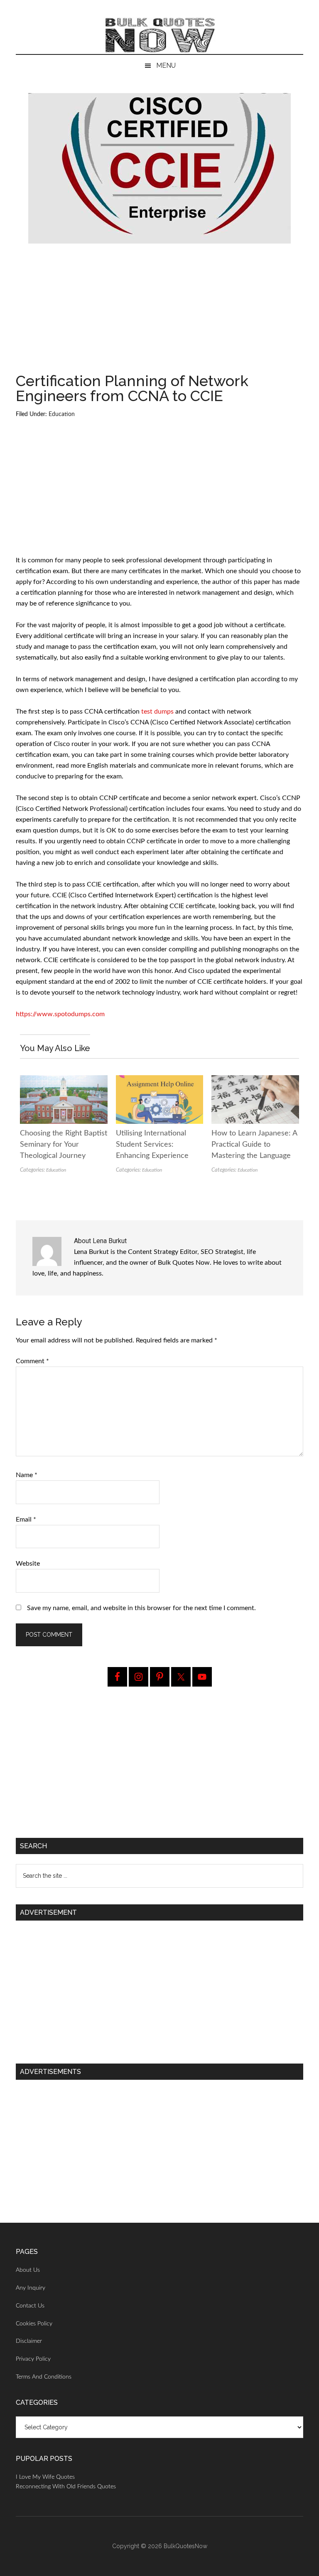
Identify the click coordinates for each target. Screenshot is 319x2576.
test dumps (157, 712)
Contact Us (30, 2306)
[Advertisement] (160, 312)
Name (27, 1475)
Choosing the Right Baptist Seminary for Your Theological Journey (64, 1145)
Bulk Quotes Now (159, 35)
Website (28, 1564)
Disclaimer (29, 2341)
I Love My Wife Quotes (45, 2477)
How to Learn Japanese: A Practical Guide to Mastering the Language (254, 1145)
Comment (32, 1361)
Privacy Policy (33, 2359)
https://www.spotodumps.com (60, 1014)
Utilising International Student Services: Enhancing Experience (152, 1145)
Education (62, 414)
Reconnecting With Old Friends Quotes (66, 2487)
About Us (28, 2270)
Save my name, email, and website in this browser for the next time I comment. (141, 1608)
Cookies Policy (34, 2324)
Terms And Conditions (44, 2377)
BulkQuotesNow (185, 2546)
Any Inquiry (31, 2288)
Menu (166, 65)
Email (26, 1519)
